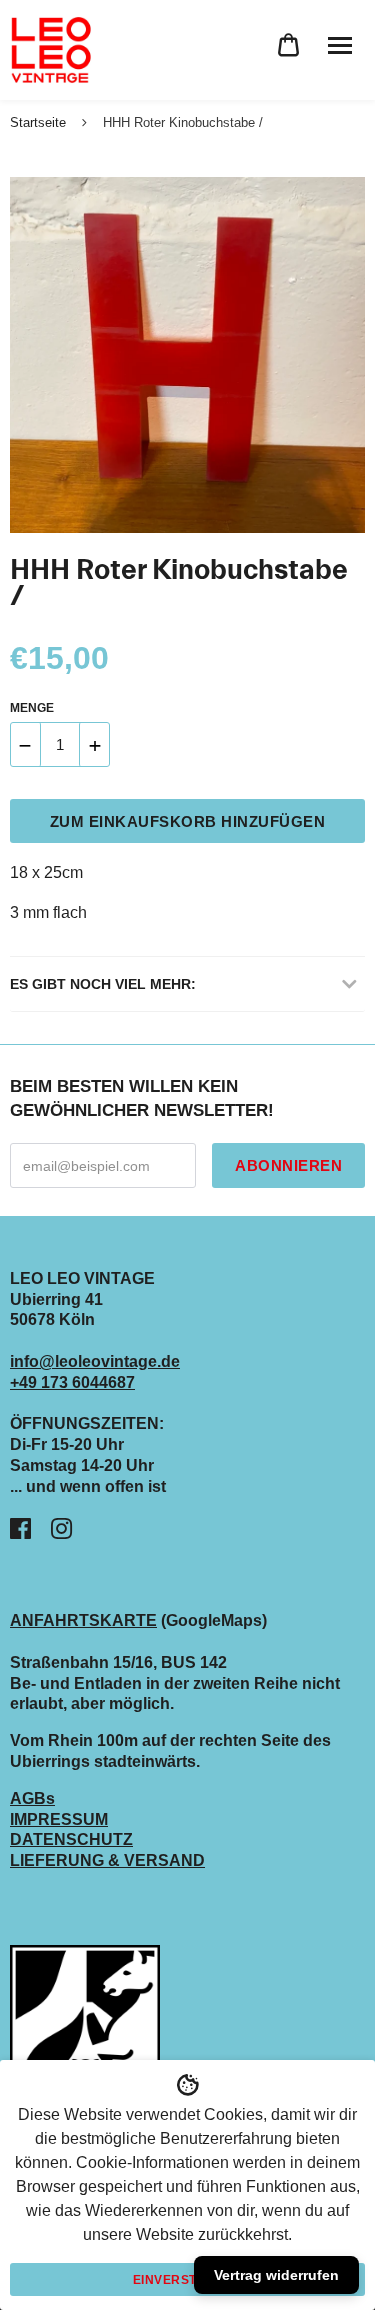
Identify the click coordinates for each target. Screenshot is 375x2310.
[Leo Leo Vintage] (50, 50)
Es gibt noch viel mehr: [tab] (103, 984)
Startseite (38, 122)
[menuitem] (288, 45)
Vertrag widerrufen (276, 2275)
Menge (32, 708)
